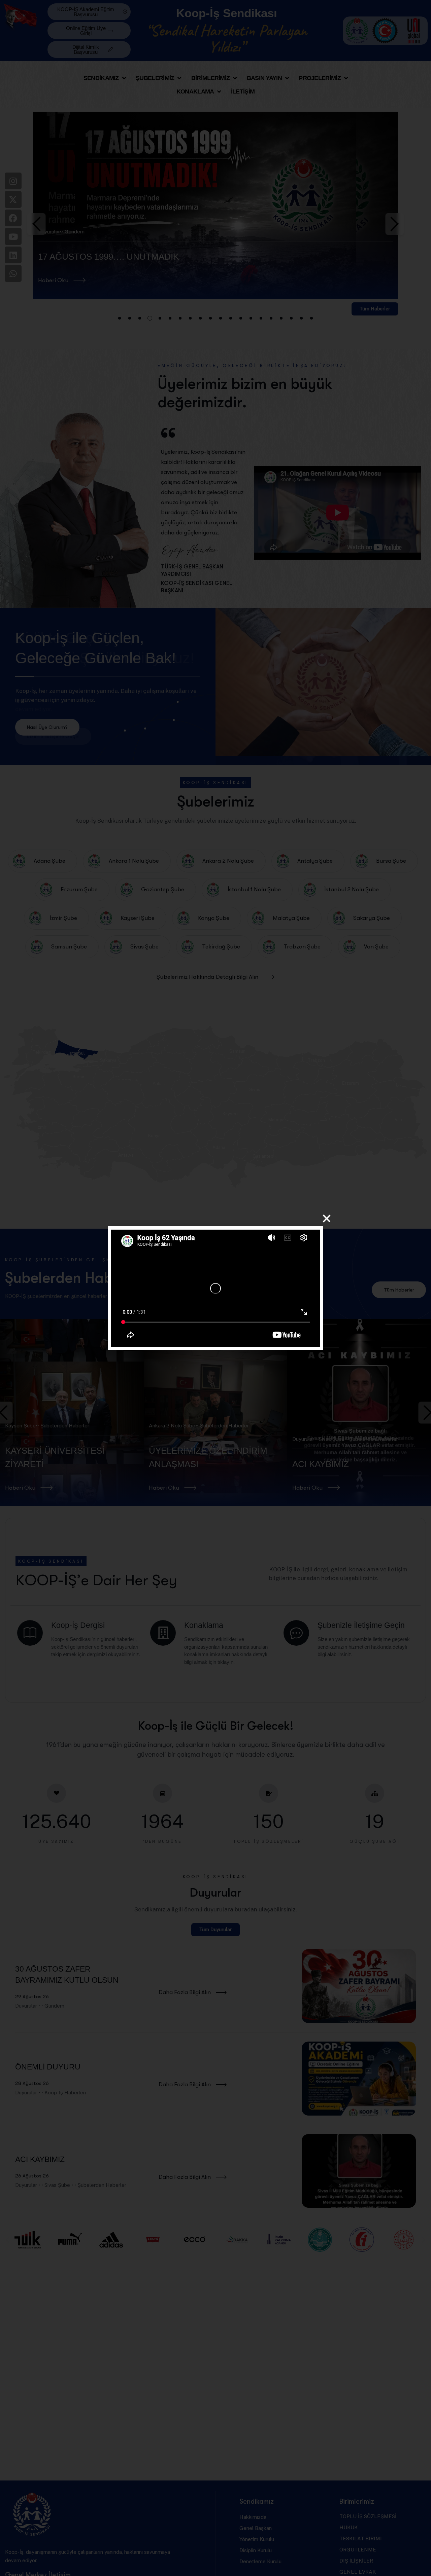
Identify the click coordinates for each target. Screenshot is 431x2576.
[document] (215, 1288)
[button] (327, 1219)
